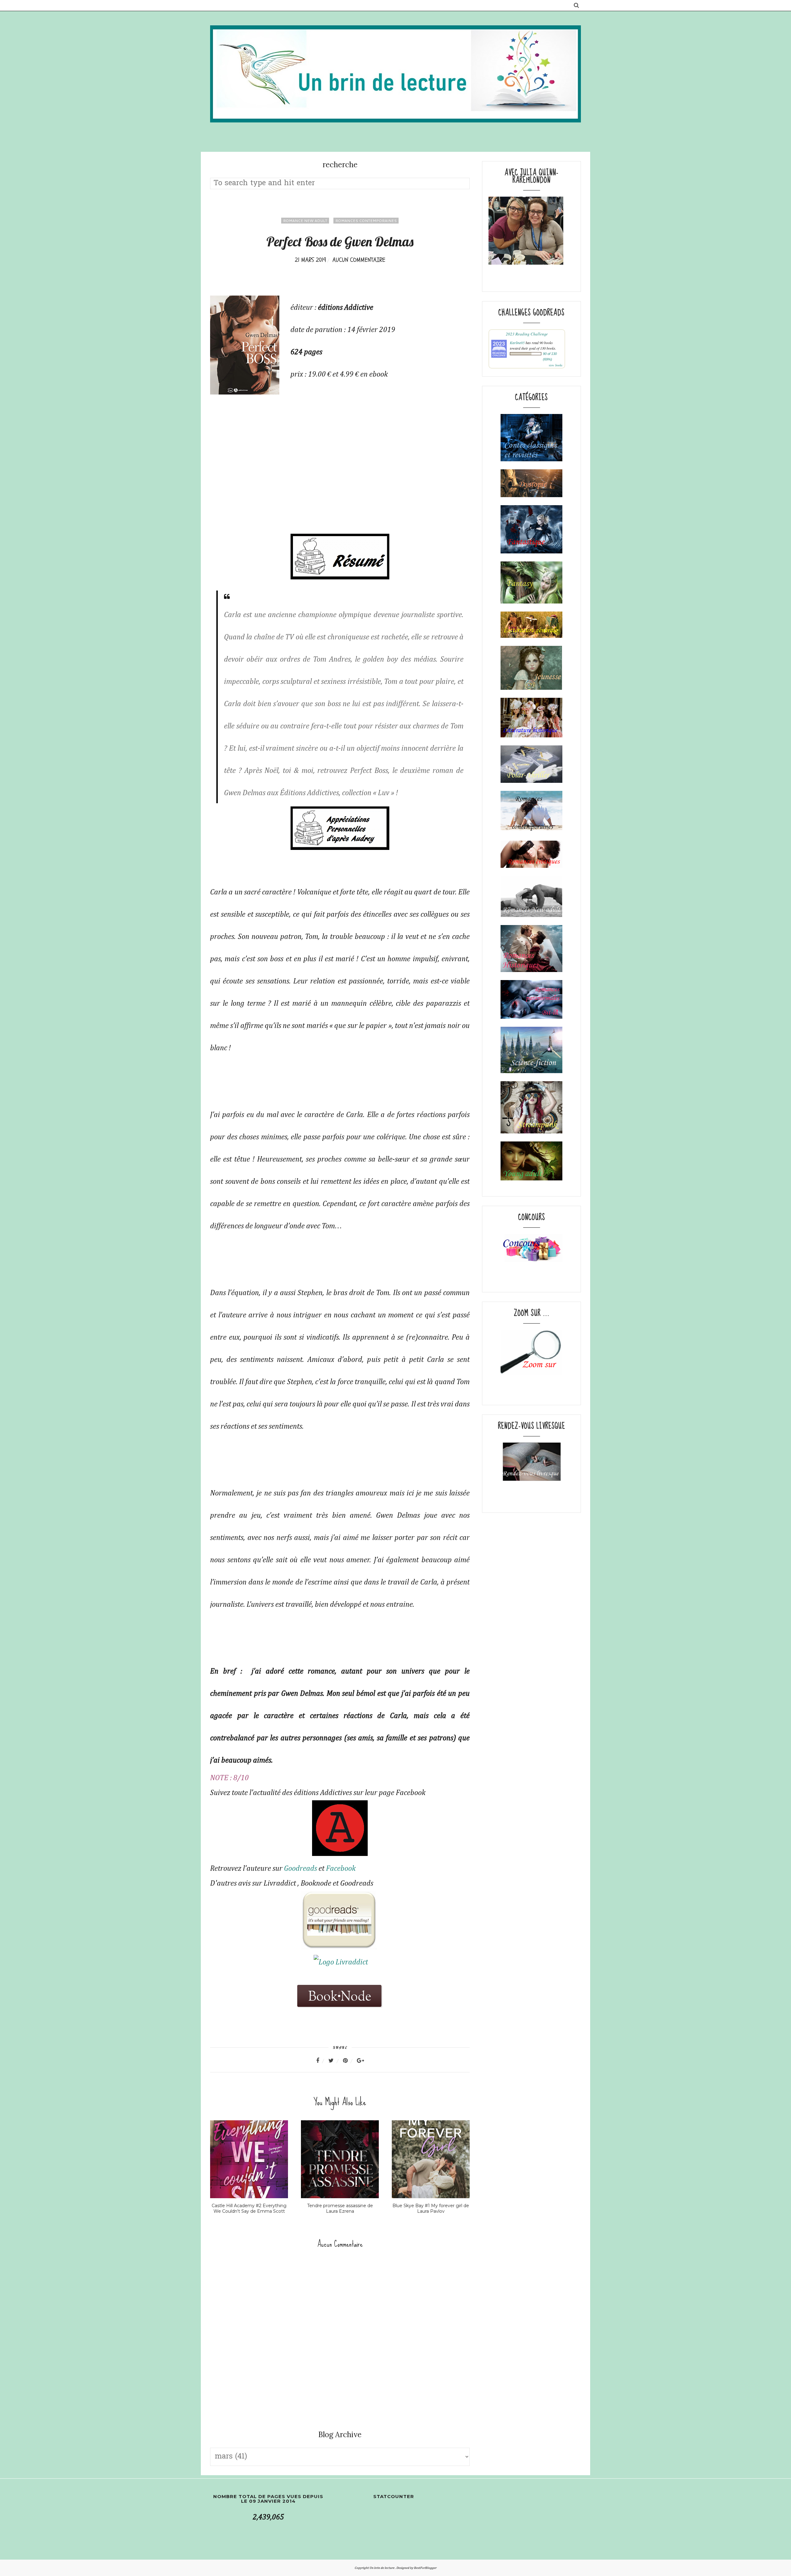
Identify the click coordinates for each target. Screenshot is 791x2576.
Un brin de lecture (382, 2568)
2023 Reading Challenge (527, 334)
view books (556, 365)
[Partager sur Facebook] (321, 2061)
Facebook (342, 1869)
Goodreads (300, 1869)
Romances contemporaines (366, 221)
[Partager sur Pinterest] (349, 2061)
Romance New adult (305, 221)
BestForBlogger (425, 2568)
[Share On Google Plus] (360, 2061)
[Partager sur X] (335, 2061)
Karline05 (517, 343)
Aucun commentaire (359, 260)
